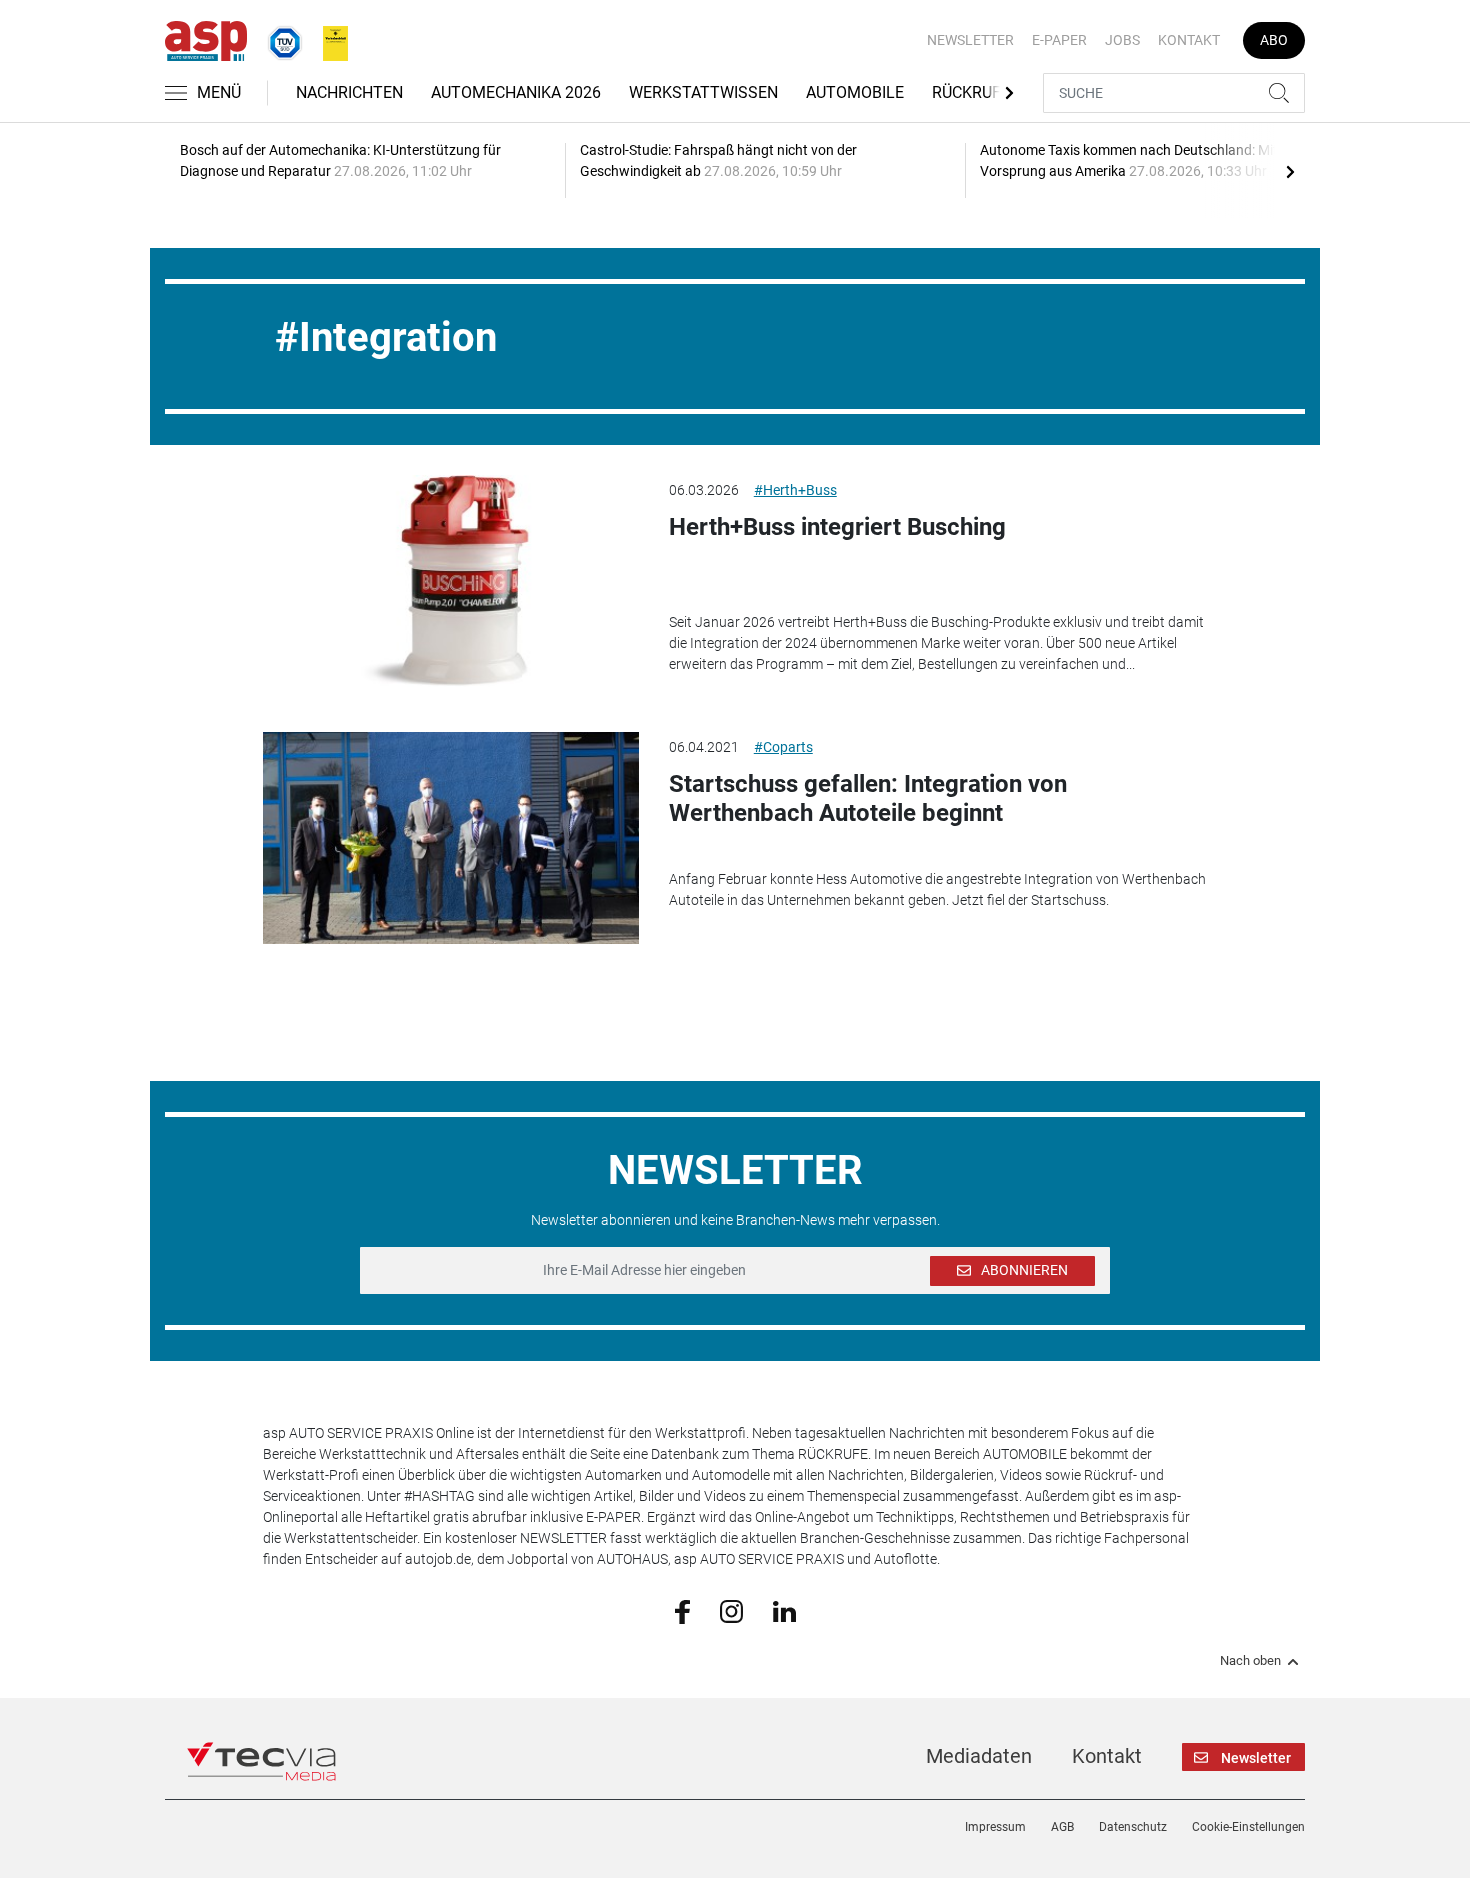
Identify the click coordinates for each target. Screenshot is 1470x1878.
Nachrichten (349, 92)
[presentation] (1290, 171)
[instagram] (731, 1610)
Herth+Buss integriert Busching (837, 527)
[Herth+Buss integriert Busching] (451, 581)
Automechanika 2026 (516, 92)
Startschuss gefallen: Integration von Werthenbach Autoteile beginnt (868, 798)
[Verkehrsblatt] (328, 39)
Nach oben (1250, 1661)
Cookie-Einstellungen (1248, 1827)
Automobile (855, 92)
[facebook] (682, 1611)
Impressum (995, 1827)
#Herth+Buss (795, 490)
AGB (1062, 1827)
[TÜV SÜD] (279, 39)
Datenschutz (1133, 1827)
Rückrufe (971, 92)
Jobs (1122, 40)
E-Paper (1059, 40)
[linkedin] (784, 1610)
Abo (1274, 40)
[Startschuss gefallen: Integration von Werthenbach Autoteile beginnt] (451, 838)
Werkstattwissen (703, 92)
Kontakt (1189, 40)
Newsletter (970, 40)
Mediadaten (979, 1756)
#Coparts (783, 747)
